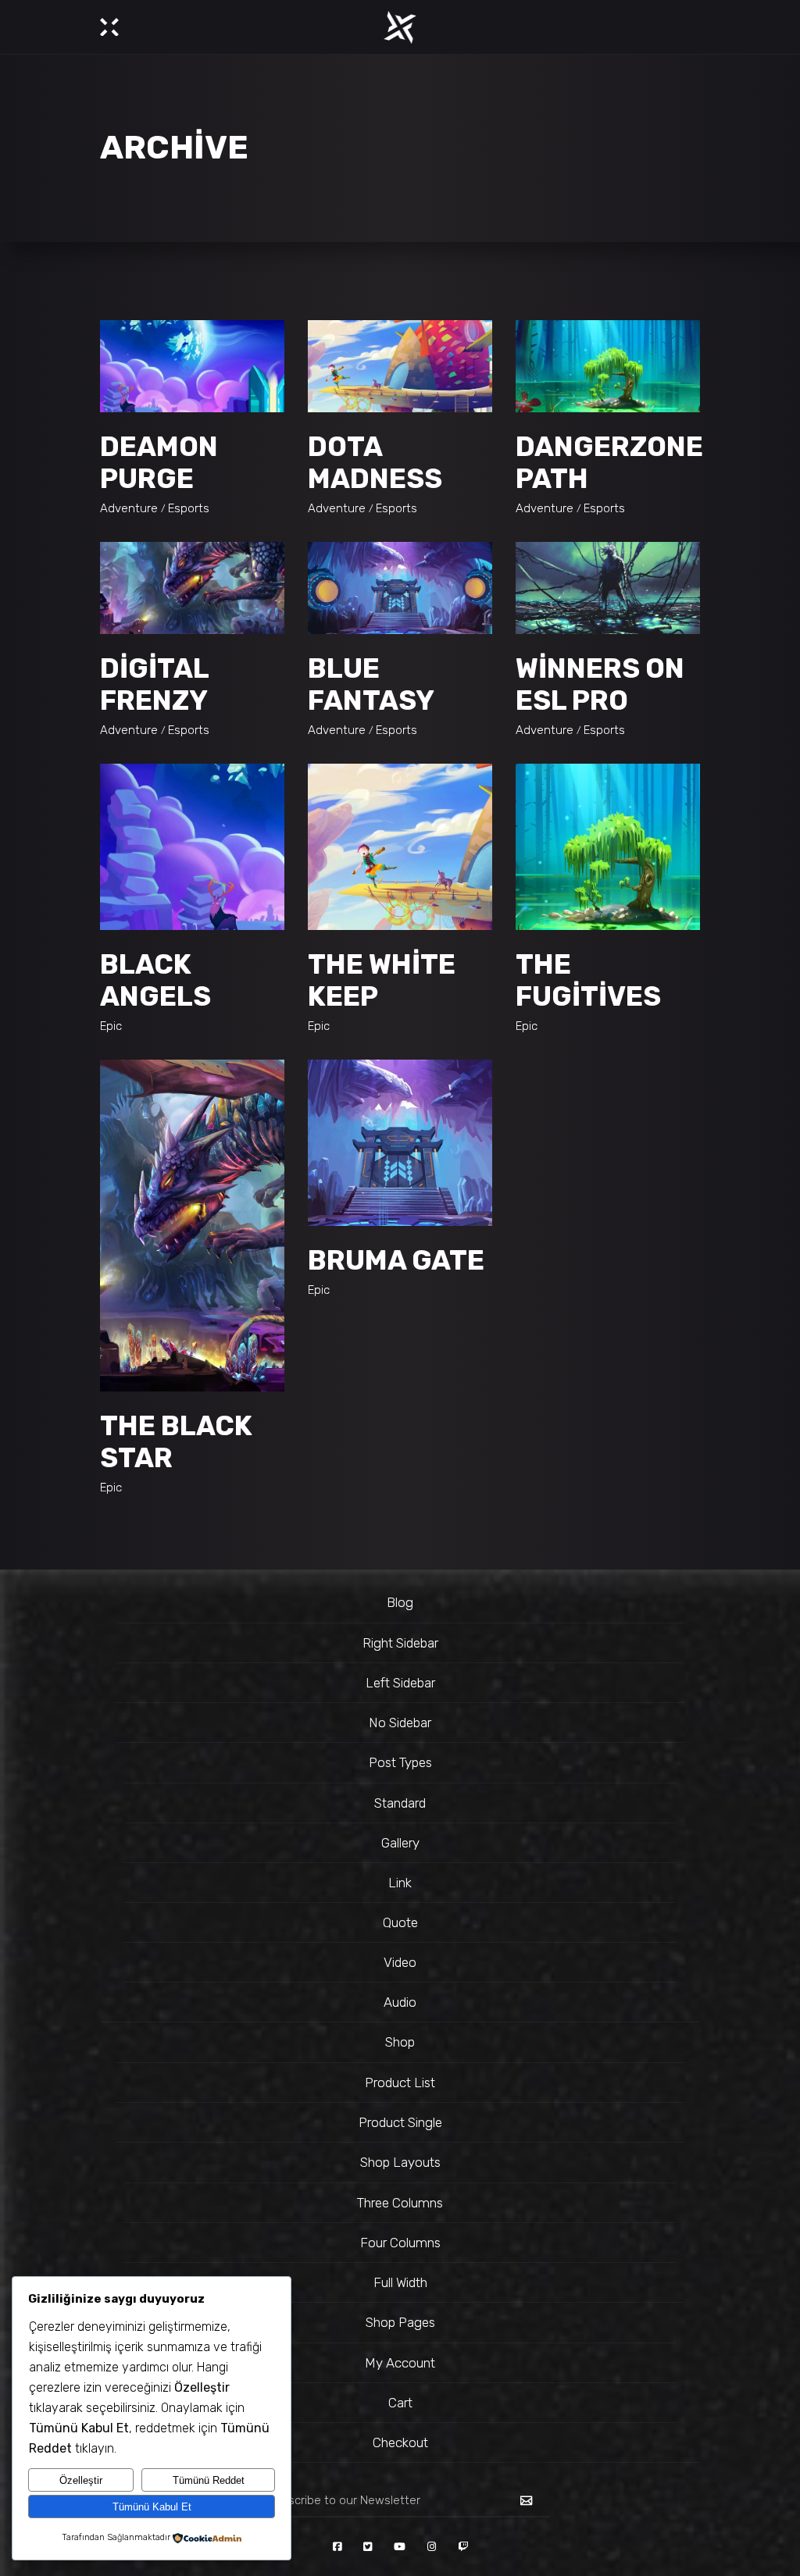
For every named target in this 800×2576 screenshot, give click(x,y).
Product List (400, 2083)
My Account (400, 2363)
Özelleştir (81, 2480)
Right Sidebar (400, 1643)
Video (400, 1962)
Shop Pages (400, 2322)
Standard (400, 1803)
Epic (111, 1026)
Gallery (400, 1843)
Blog (400, 1602)
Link (400, 1883)
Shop (400, 2042)
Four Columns (400, 2243)
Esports (189, 508)
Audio (400, 2002)
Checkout (400, 2442)
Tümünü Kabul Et (152, 2507)
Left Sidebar (400, 1683)
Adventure (129, 508)
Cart (400, 2403)
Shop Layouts (400, 2162)
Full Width (400, 2282)
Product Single (400, 2122)
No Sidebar (400, 1723)
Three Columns (400, 2203)
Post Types (400, 1762)
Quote (400, 1922)
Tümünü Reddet (209, 2480)
